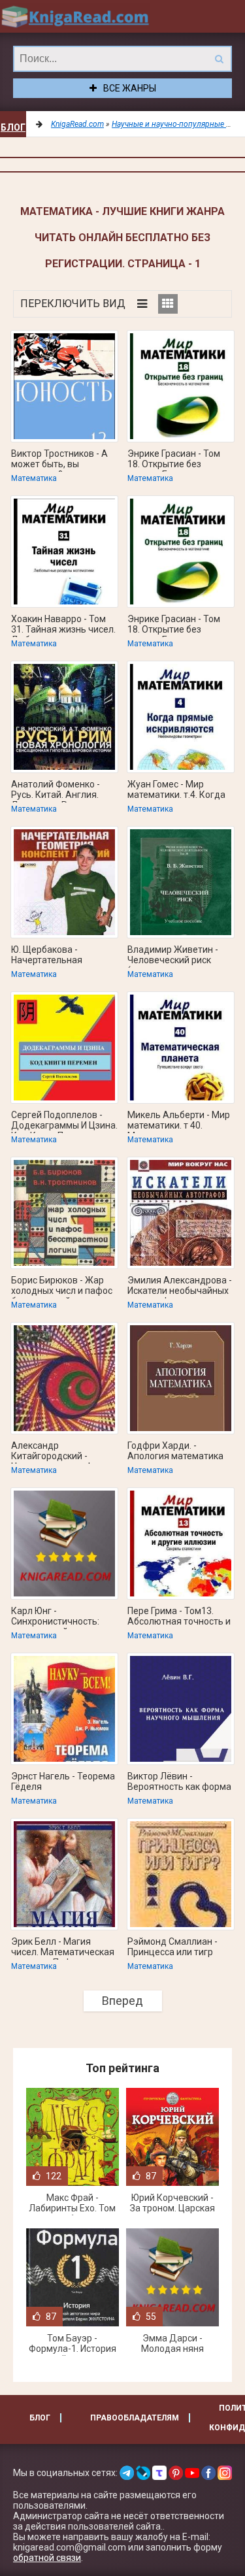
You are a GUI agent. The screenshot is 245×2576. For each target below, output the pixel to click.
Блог (13, 127)
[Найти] (219, 59)
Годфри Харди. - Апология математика (175, 1451)
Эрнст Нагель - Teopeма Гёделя (63, 1781)
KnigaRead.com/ (75, 16)
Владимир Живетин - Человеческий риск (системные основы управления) (173, 956)
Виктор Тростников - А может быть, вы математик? (59, 460)
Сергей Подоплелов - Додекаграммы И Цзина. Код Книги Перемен (64, 1121)
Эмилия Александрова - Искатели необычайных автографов (180, 1287)
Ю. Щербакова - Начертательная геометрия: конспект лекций (56, 956)
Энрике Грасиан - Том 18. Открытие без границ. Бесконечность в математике (178, 460)
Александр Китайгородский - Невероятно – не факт (59, 1452)
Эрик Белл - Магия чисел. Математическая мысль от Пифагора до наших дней (63, 1948)
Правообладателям (135, 2418)
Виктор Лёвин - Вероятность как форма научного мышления (179, 1783)
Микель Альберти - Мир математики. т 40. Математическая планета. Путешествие (179, 1121)
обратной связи (47, 2558)
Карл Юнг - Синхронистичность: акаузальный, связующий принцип (56, 1617)
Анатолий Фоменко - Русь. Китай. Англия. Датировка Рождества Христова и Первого (61, 791)
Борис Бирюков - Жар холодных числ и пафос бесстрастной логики (62, 1287)
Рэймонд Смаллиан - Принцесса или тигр (172, 1947)
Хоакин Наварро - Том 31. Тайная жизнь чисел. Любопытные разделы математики (63, 625)
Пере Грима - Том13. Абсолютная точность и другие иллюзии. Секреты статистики (179, 1617)
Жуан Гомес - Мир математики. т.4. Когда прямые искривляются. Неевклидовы (177, 791)
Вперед (122, 2001)
